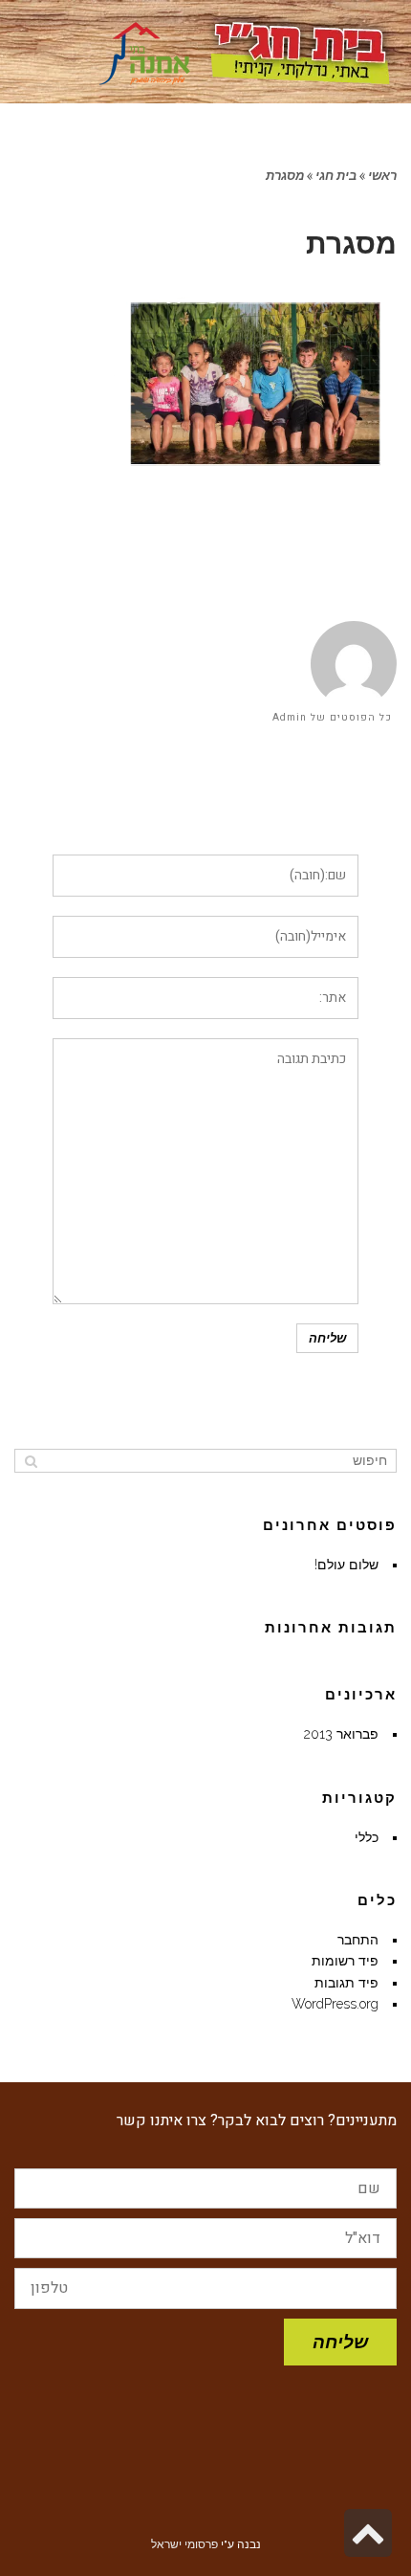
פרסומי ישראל (184, 2544)
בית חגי (336, 176)
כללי (367, 1837)
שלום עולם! (346, 1565)
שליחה (340, 2342)
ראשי (382, 176)
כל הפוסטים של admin (332, 717)
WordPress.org (335, 2004)
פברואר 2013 (341, 1734)
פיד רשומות (345, 1961)
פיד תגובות (346, 1983)
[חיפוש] (31, 1460)
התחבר (358, 1940)
